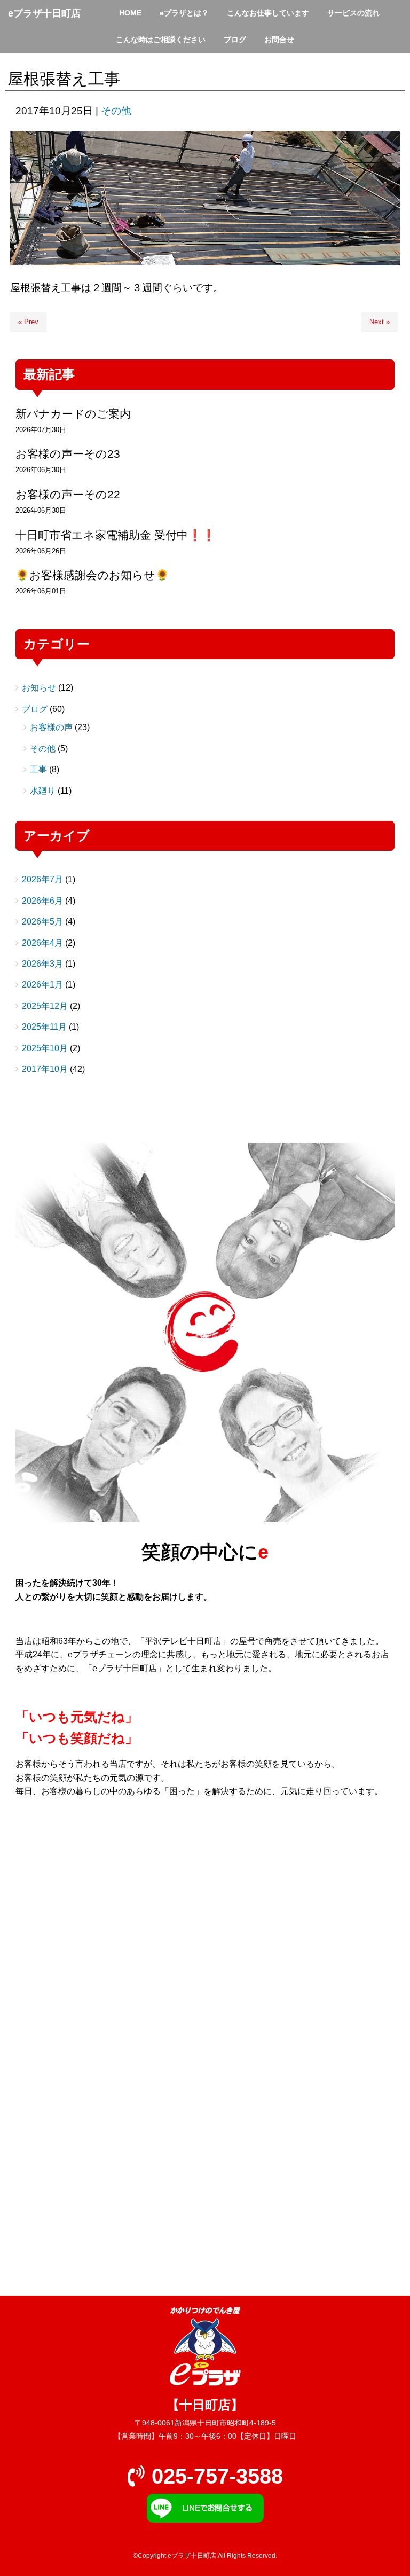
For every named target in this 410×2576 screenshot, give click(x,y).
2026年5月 (42, 922)
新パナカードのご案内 (73, 414)
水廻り (43, 791)
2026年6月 (42, 901)
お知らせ (39, 688)
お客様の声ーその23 (68, 454)
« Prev (28, 322)
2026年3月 (42, 964)
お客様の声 (51, 727)
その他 (116, 111)
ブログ (35, 709)
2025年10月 (45, 1048)
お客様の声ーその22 (68, 494)
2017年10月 (45, 1069)
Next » (380, 322)
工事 (38, 769)
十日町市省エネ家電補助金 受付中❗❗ (116, 535)
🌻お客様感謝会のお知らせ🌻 (92, 575)
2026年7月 (42, 879)
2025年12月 (45, 1006)
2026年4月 (42, 943)
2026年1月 (42, 985)
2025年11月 (44, 1027)
